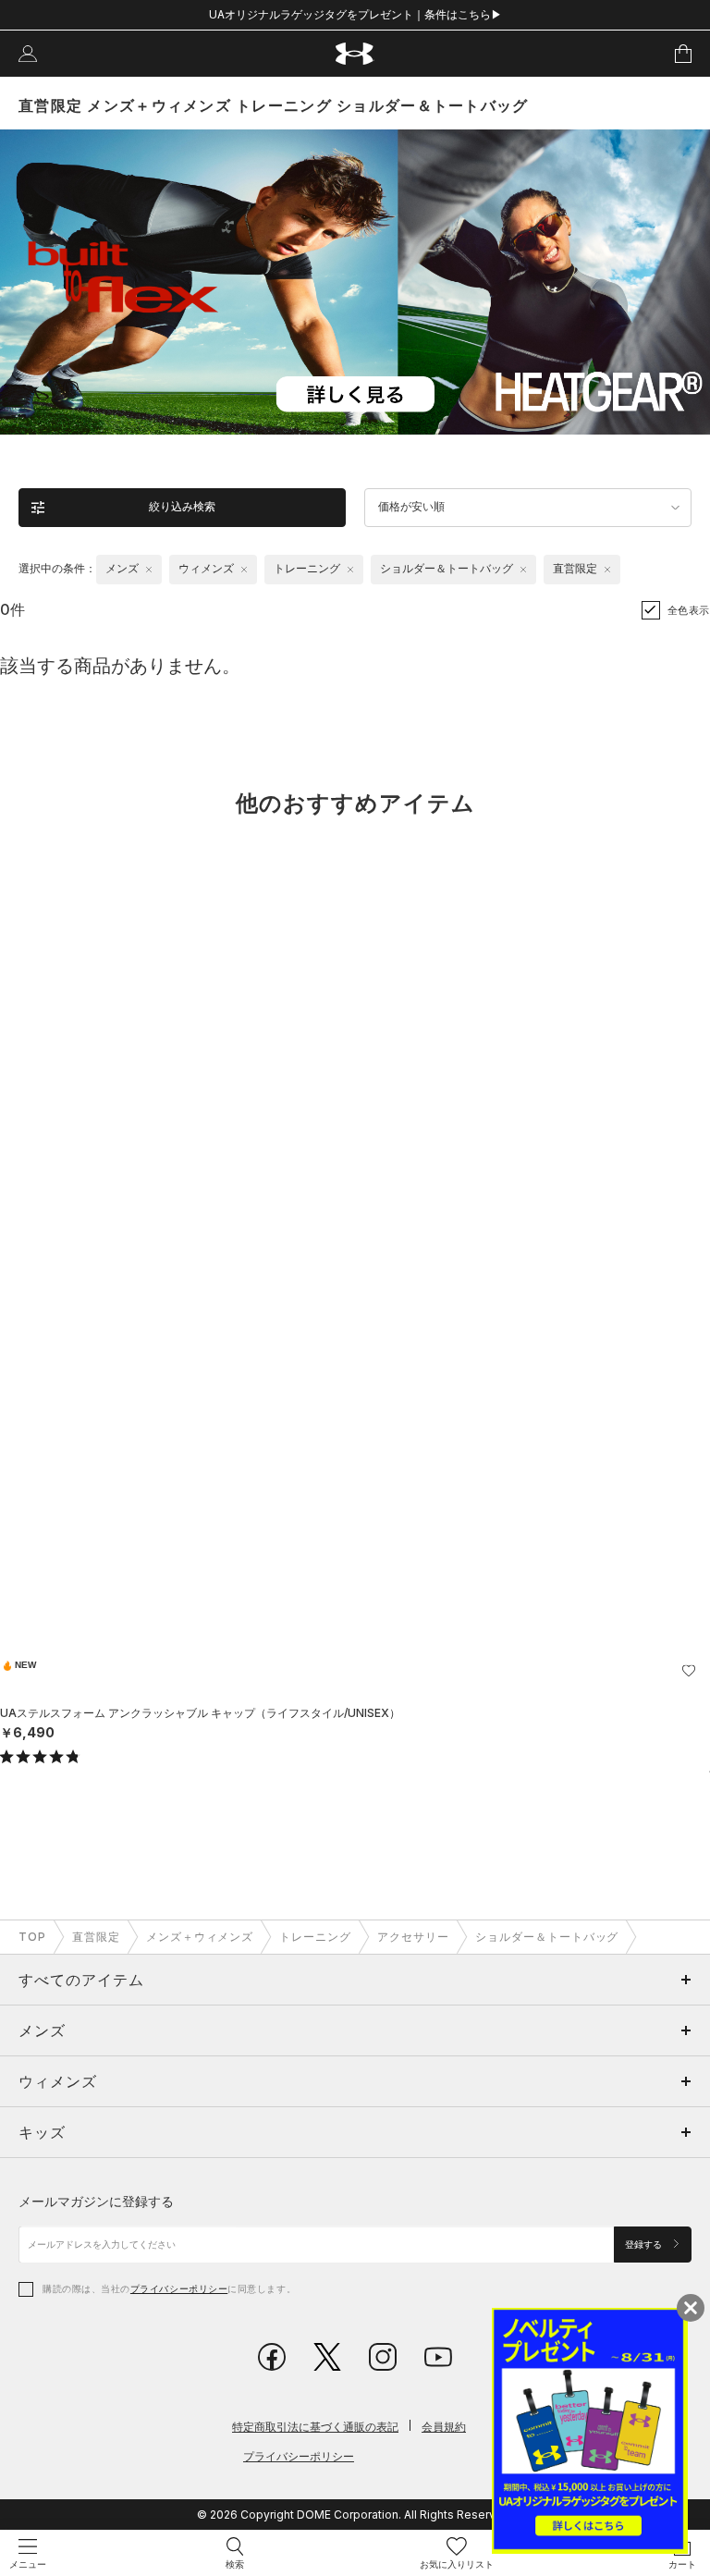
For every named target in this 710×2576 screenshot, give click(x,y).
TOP (32, 1937)
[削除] (149, 570)
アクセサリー (413, 1937)
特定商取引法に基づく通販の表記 (315, 2427)
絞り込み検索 (182, 507)
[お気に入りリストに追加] (689, 1671)
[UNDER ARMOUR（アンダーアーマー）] (355, 54)
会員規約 (444, 2427)
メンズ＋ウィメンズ (200, 1937)
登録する (645, 2245)
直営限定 (96, 1937)
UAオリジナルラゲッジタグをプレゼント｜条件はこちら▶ (355, 14)
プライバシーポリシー (179, 2288)
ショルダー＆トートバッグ (547, 1937)
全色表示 (689, 610)
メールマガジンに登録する (96, 2201)
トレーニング (315, 1937)
